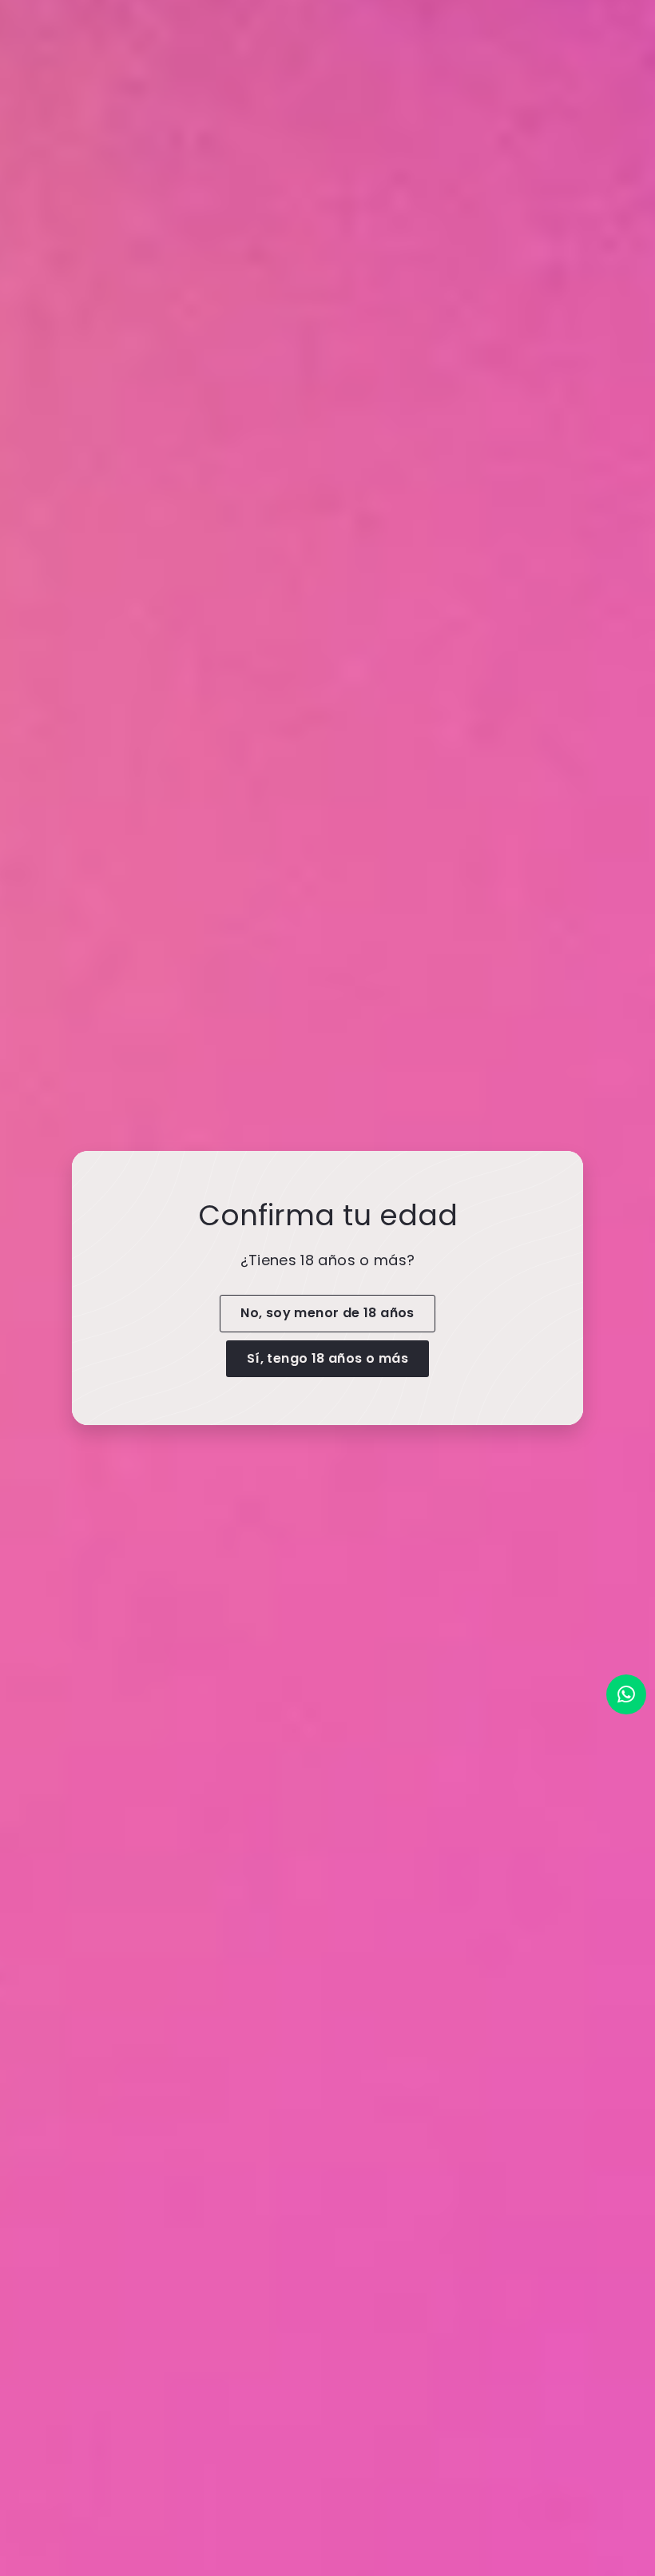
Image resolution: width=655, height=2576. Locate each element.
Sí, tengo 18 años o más (327, 1358)
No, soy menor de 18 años (327, 1313)
